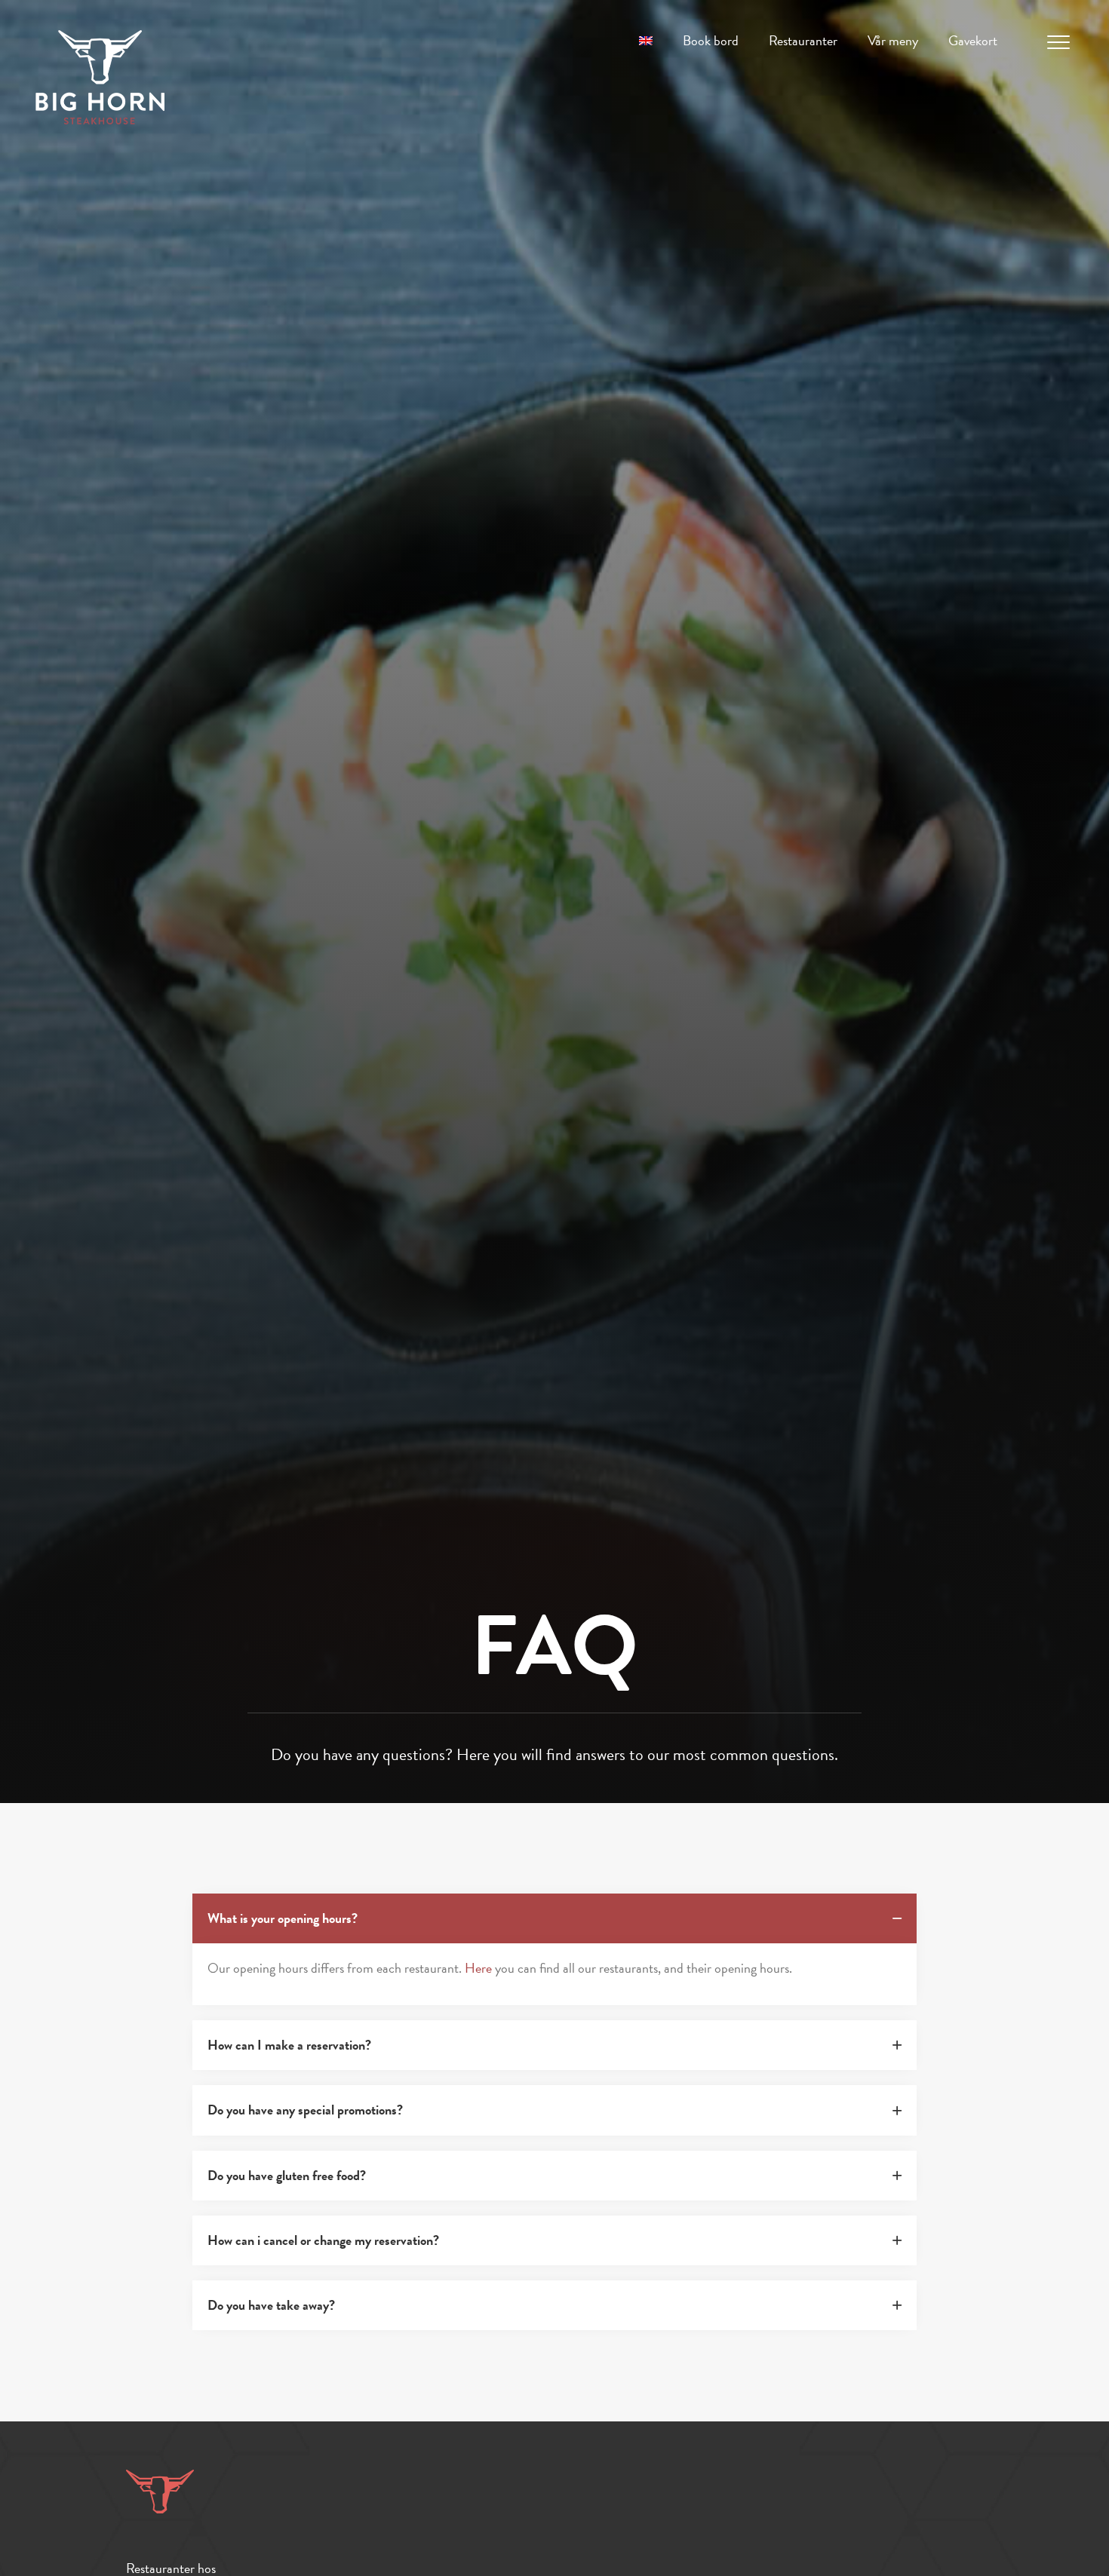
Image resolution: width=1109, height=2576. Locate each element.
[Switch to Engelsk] (646, 41)
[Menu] (1058, 43)
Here (478, 1968)
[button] (554, 1918)
